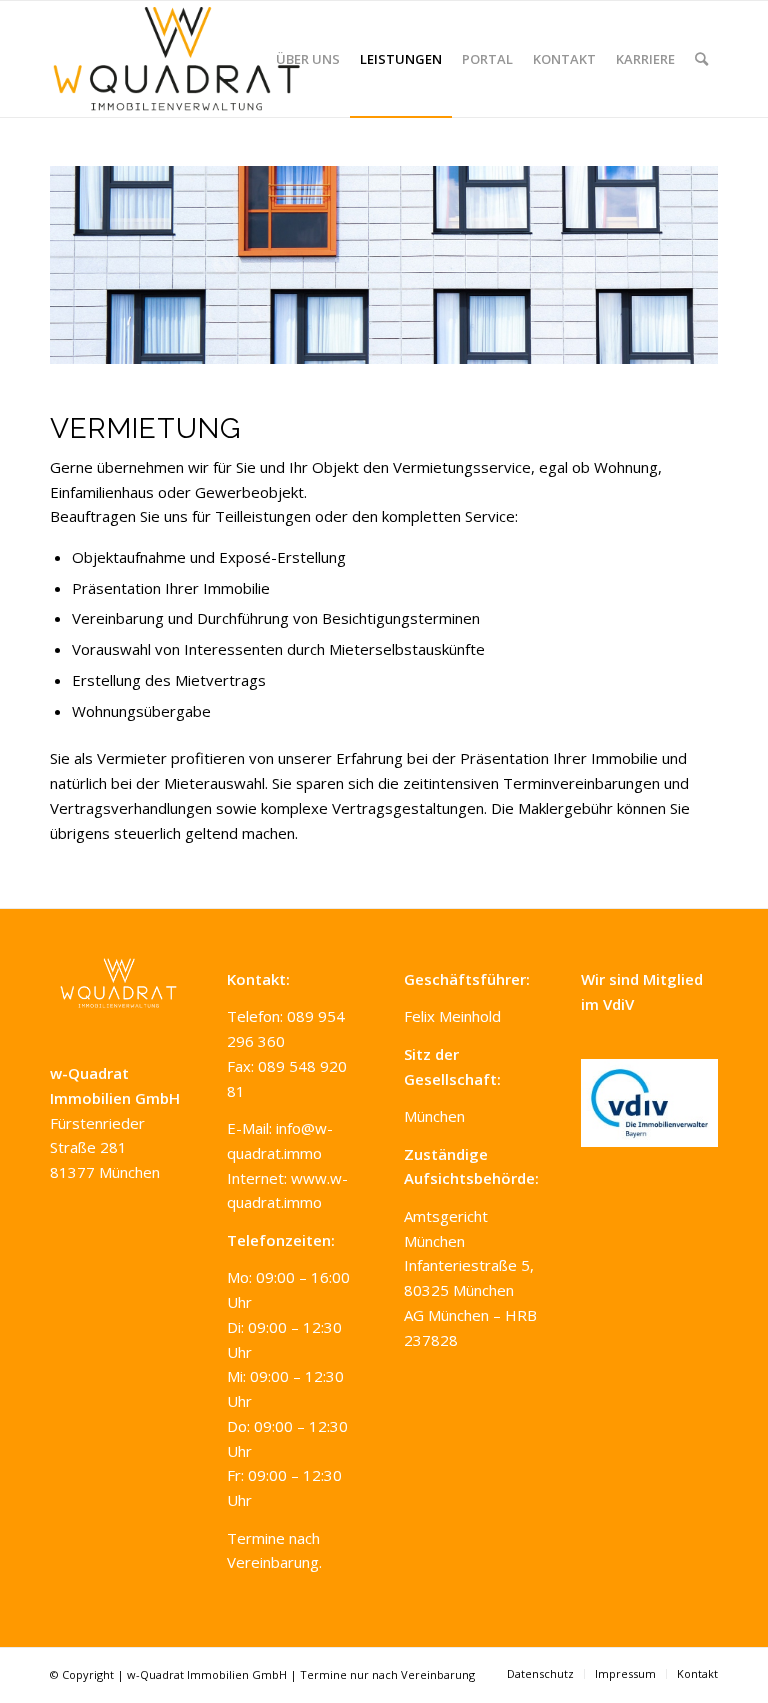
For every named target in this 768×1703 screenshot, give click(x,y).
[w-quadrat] (176, 59)
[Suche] (701, 59)
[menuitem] (308, 59)
